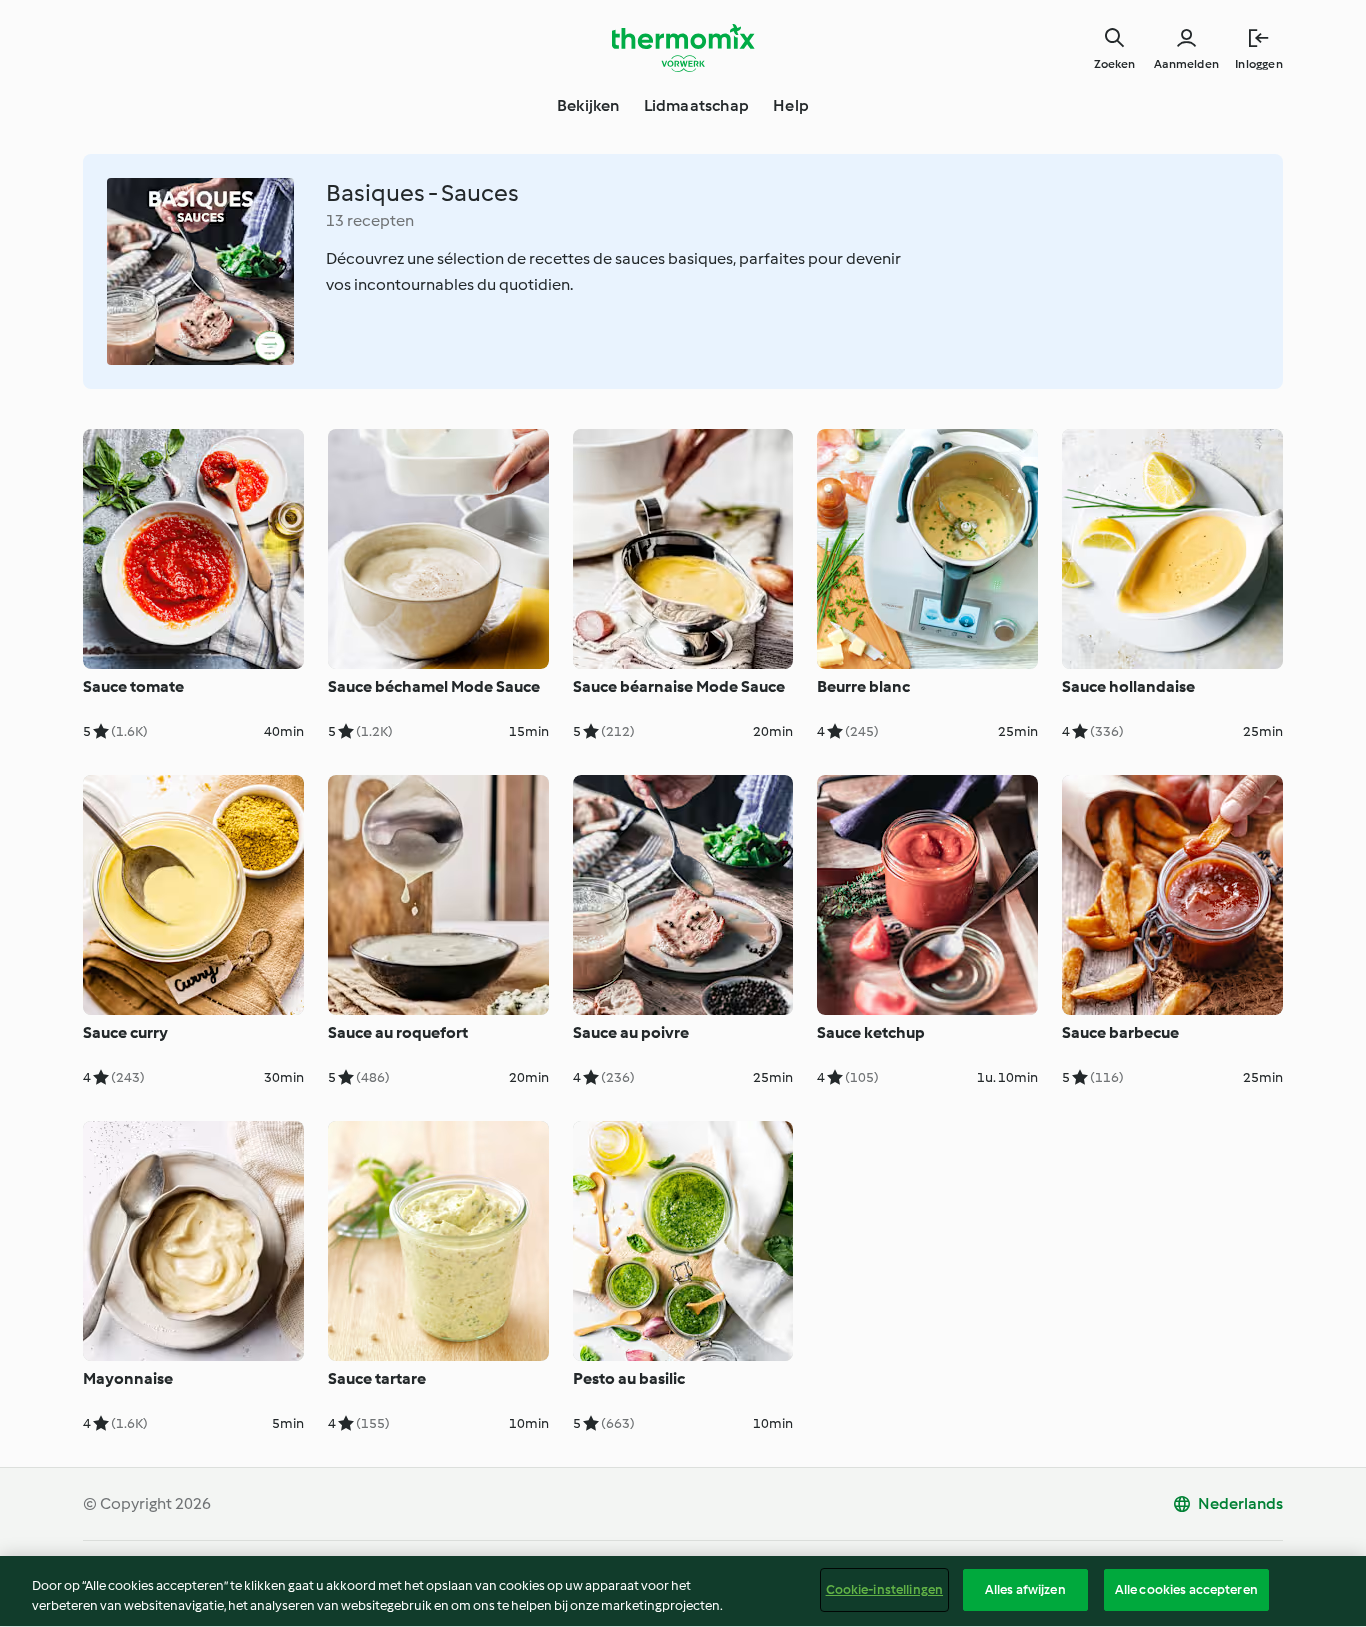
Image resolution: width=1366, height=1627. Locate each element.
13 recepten (370, 220)
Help (791, 105)
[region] (683, 1591)
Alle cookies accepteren (1186, 1589)
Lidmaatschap (696, 105)
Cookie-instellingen (884, 1589)
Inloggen (1259, 64)
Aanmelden (1186, 64)
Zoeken (1114, 64)
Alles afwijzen (1025, 1589)
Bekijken (588, 105)
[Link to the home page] (683, 48)
